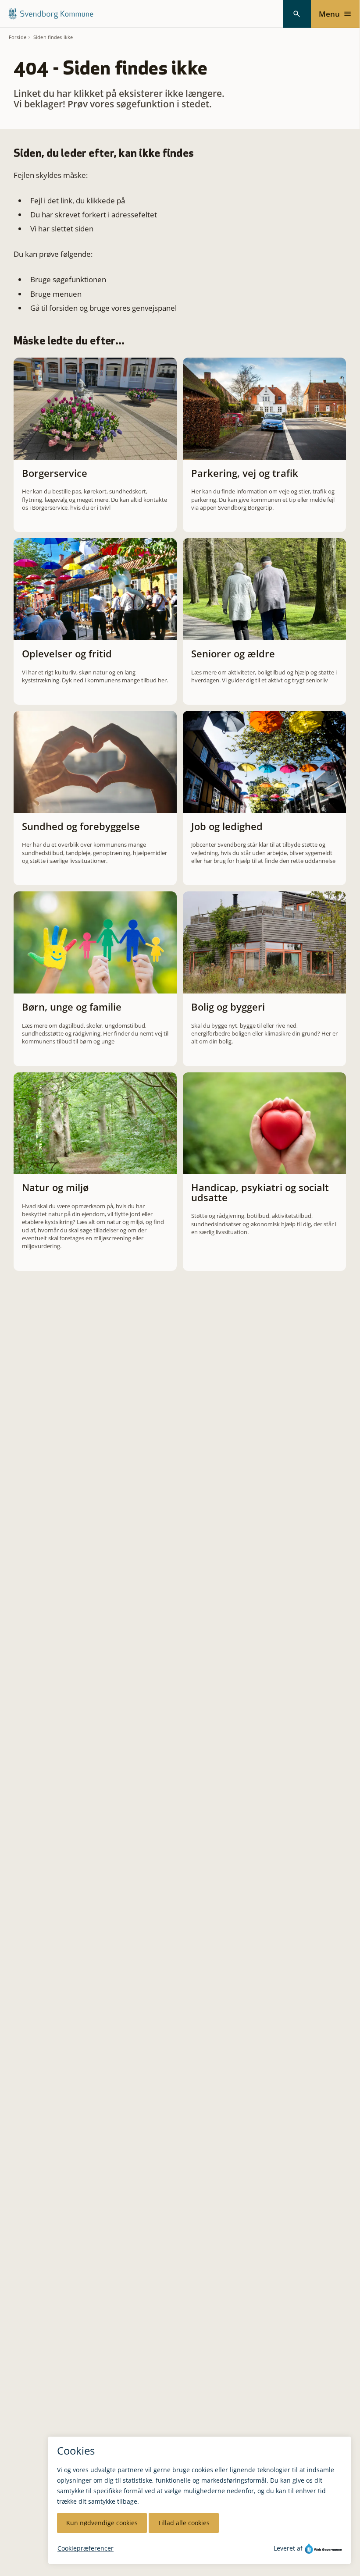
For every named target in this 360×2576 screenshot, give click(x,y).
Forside (18, 37)
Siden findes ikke (53, 37)
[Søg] (297, 14)
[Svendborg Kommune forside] (51, 14)
